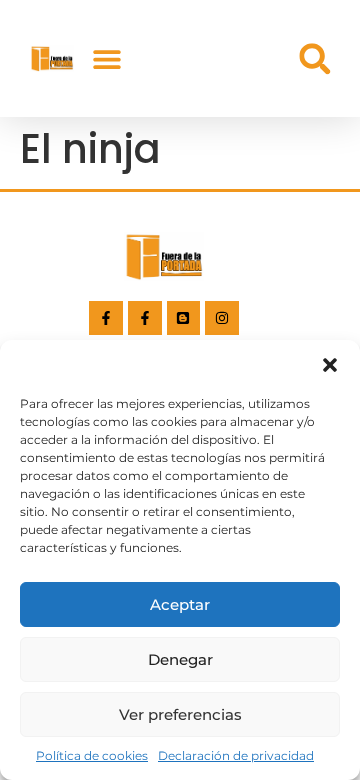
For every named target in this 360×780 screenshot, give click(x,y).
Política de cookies (92, 755)
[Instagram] (222, 318)
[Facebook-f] (106, 318)
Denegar (180, 659)
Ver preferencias (180, 714)
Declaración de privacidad (236, 755)
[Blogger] (184, 318)
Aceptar (180, 604)
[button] (330, 365)
